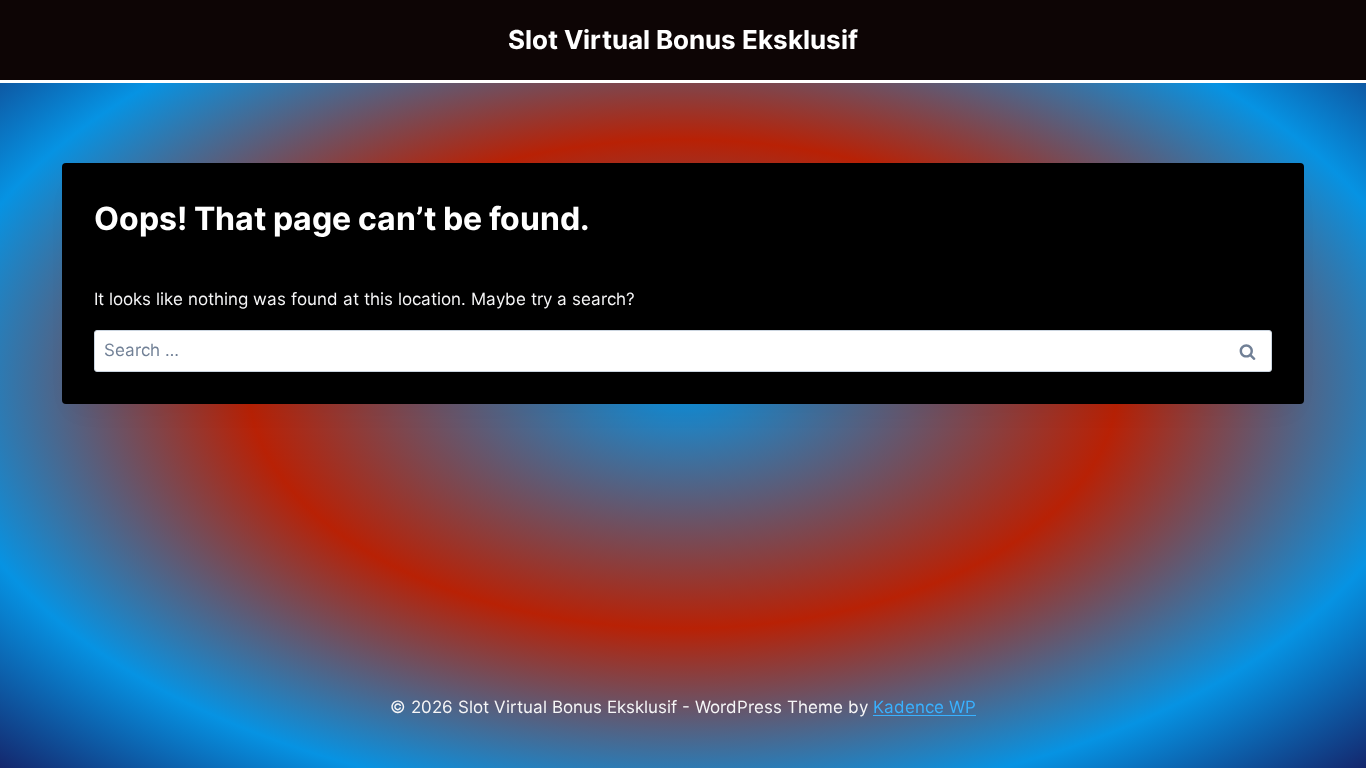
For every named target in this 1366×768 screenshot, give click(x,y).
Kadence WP (924, 707)
